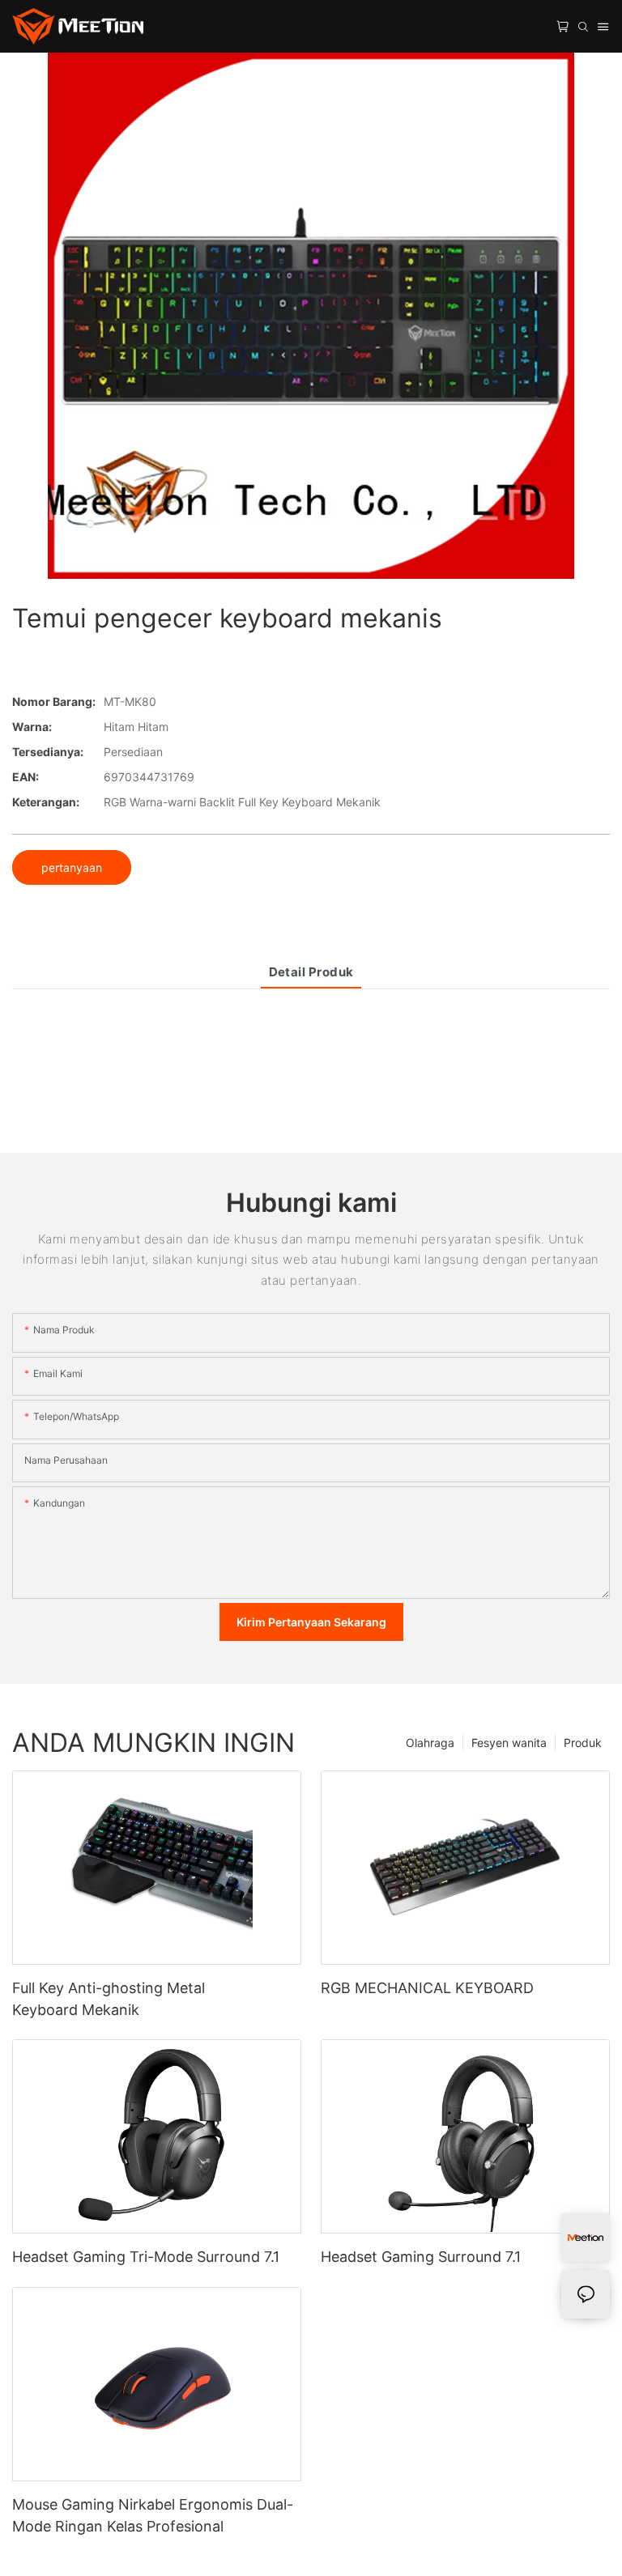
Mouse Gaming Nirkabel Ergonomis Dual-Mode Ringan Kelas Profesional (153, 2515)
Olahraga (430, 1743)
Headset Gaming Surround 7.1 (421, 2257)
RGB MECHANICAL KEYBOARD (427, 1988)
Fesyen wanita (509, 1743)
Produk (583, 1743)
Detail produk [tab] (311, 972)
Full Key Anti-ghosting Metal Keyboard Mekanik (109, 1999)
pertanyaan (72, 867)
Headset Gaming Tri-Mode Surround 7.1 (146, 2257)
